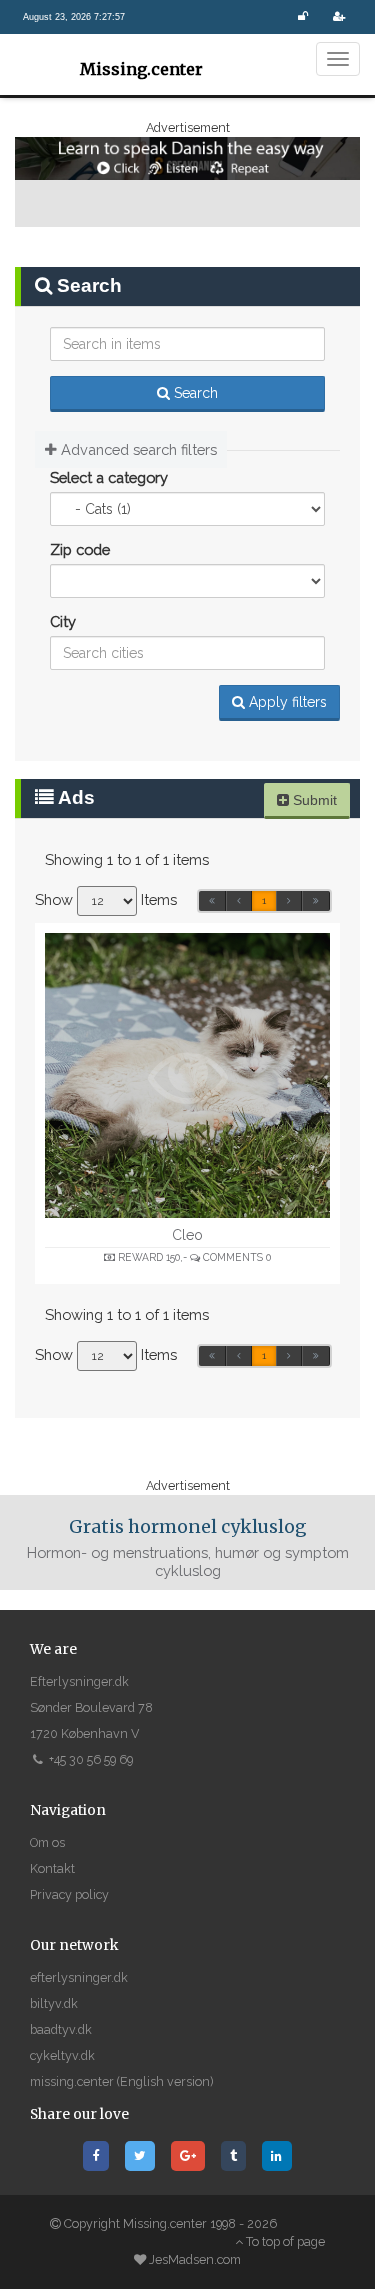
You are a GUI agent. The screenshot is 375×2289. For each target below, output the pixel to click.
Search (194, 393)
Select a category (109, 477)
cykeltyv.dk (62, 2055)
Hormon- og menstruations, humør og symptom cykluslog (188, 1547)
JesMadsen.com (195, 2259)
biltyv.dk (54, 2003)
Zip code (80, 549)
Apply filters (286, 702)
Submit (313, 800)
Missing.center (140, 69)
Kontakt (52, 1868)
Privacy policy (69, 1894)
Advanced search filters (137, 449)
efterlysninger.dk (79, 1977)
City (63, 621)
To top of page (284, 2241)
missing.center (72, 2081)
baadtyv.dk (61, 2029)
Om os (47, 1842)
